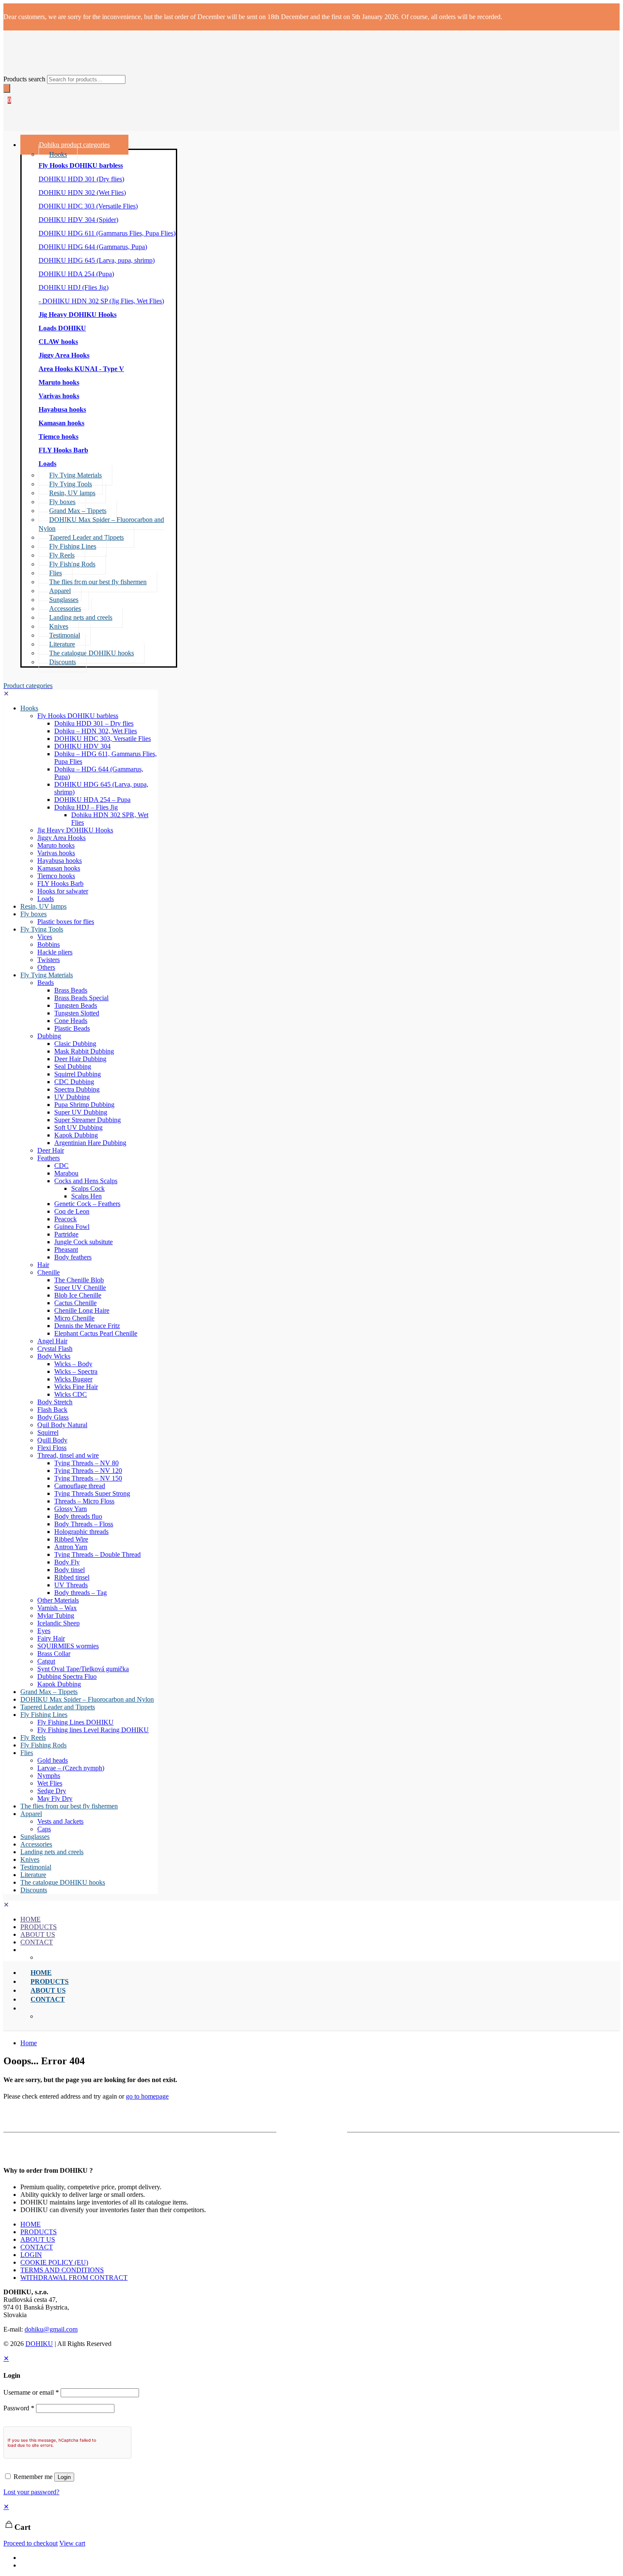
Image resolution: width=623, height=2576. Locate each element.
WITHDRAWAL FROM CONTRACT (74, 2278)
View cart (72, 2543)
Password (19, 2408)
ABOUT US (38, 2239)
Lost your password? (31, 2492)
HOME (31, 2224)
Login (64, 2477)
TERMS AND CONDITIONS (62, 2270)
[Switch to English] (24, 2558)
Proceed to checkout (31, 2543)
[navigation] (311, 2525)
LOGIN (31, 2255)
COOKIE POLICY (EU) (54, 2262)
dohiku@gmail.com (51, 2329)
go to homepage (147, 2096)
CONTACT (37, 2247)
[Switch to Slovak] (24, 2565)
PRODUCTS (39, 2232)
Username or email (31, 2392)
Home (29, 2043)
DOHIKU (39, 2344)
